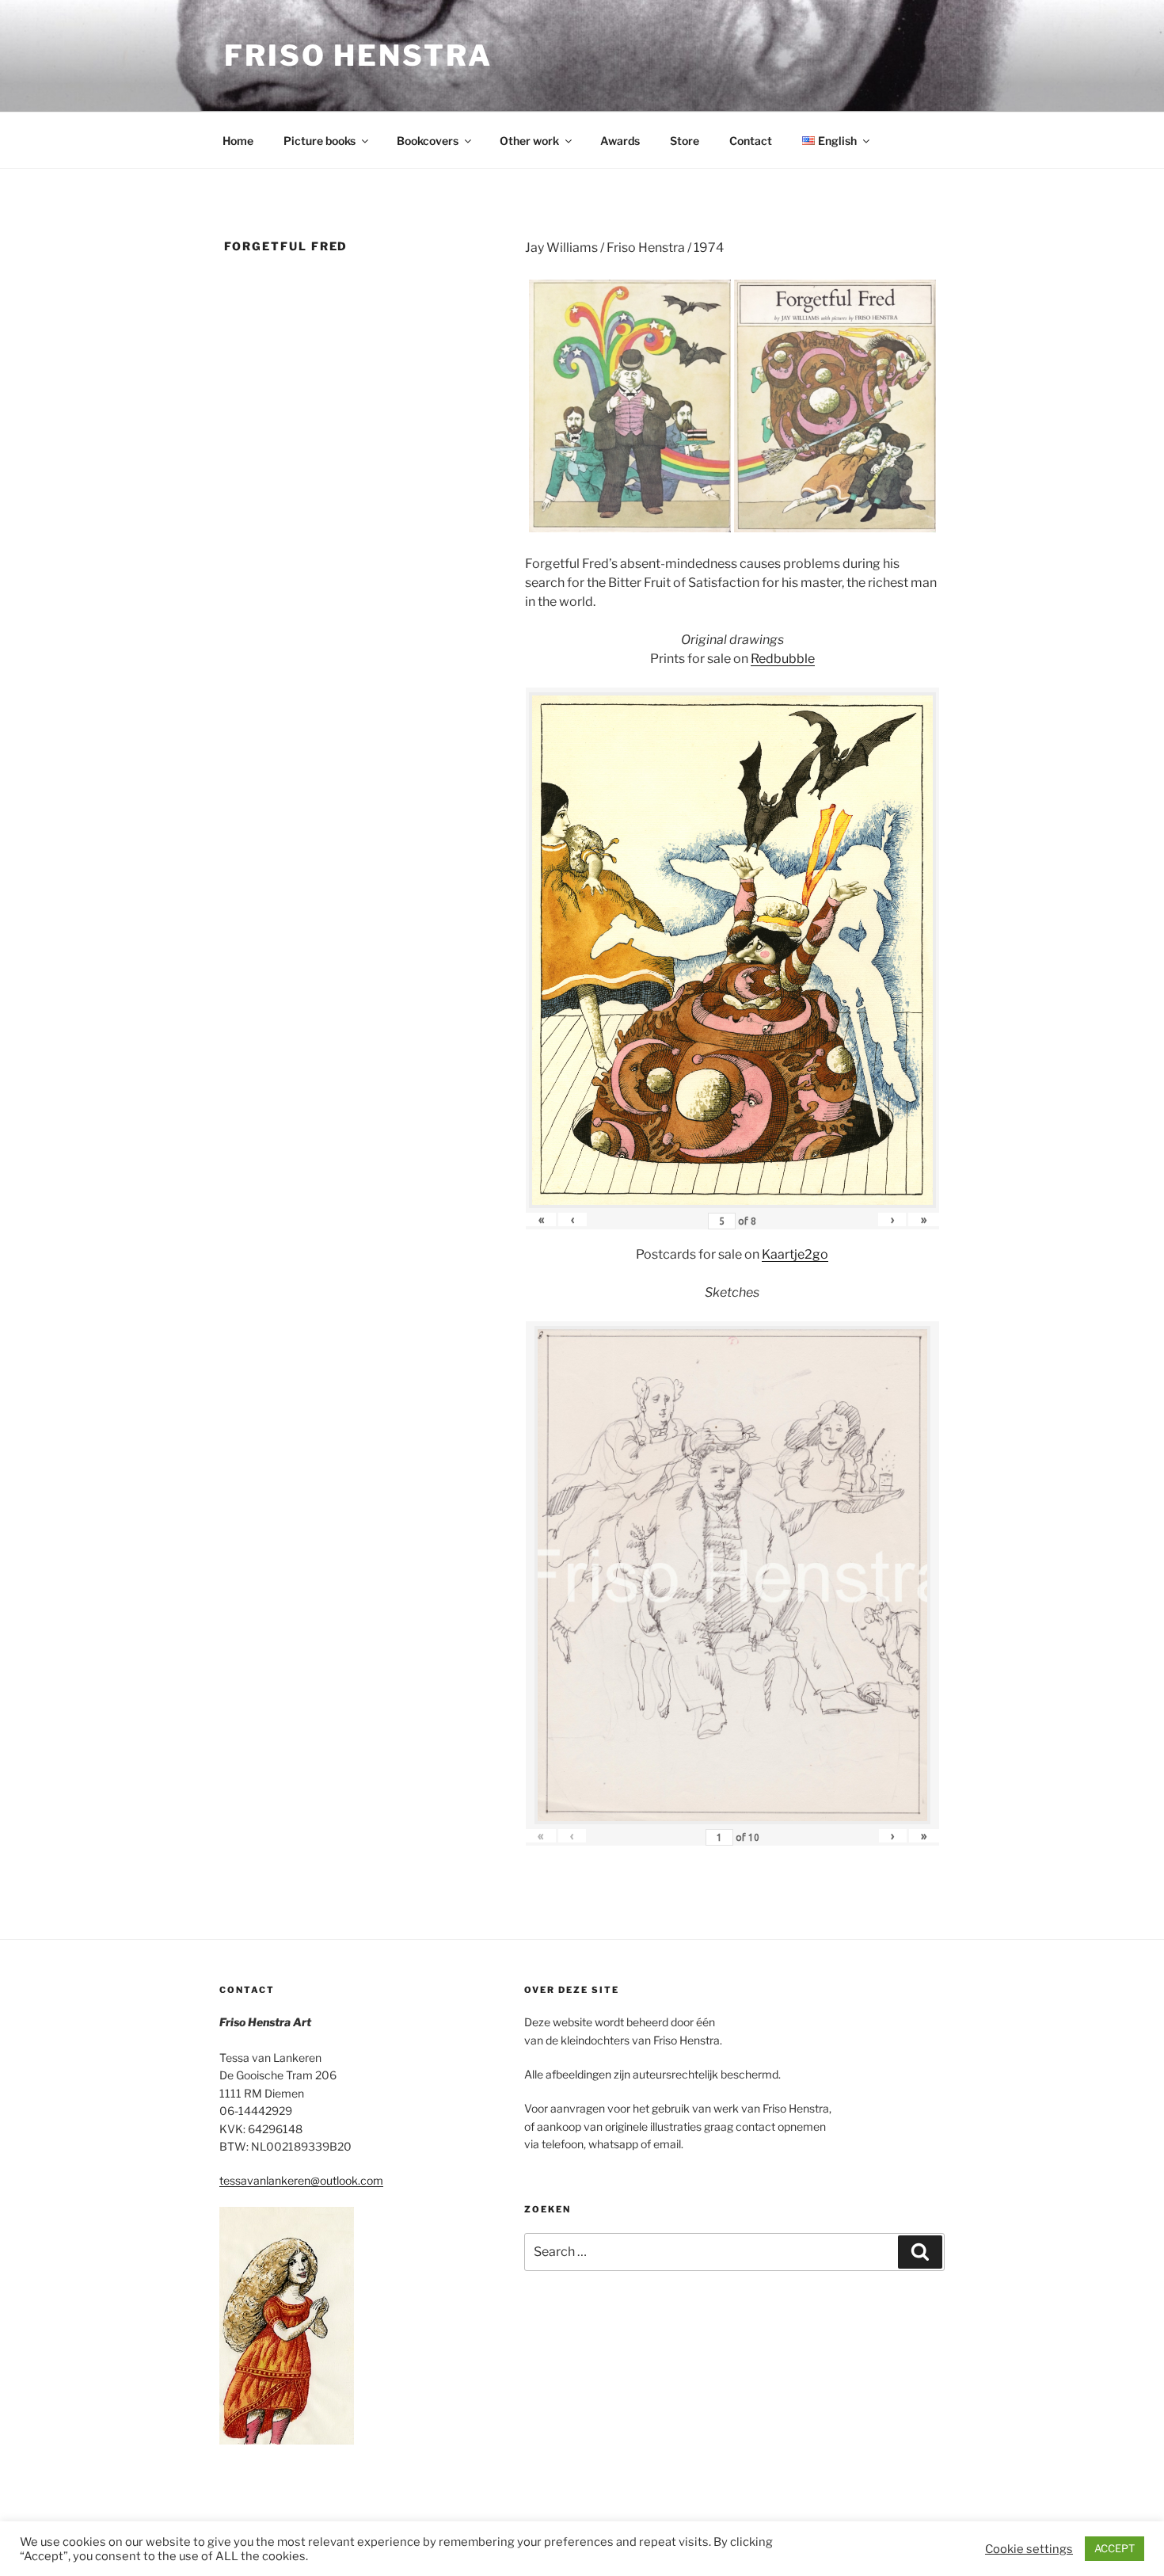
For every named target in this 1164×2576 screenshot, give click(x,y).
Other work (529, 141)
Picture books (320, 141)
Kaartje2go (795, 1254)
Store (685, 141)
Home (238, 141)
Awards (620, 141)
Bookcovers (428, 141)
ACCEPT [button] (1115, 2548)
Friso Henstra (358, 55)
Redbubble (783, 659)
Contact (751, 141)
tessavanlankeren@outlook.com (301, 2180)
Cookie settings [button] (1029, 2549)
